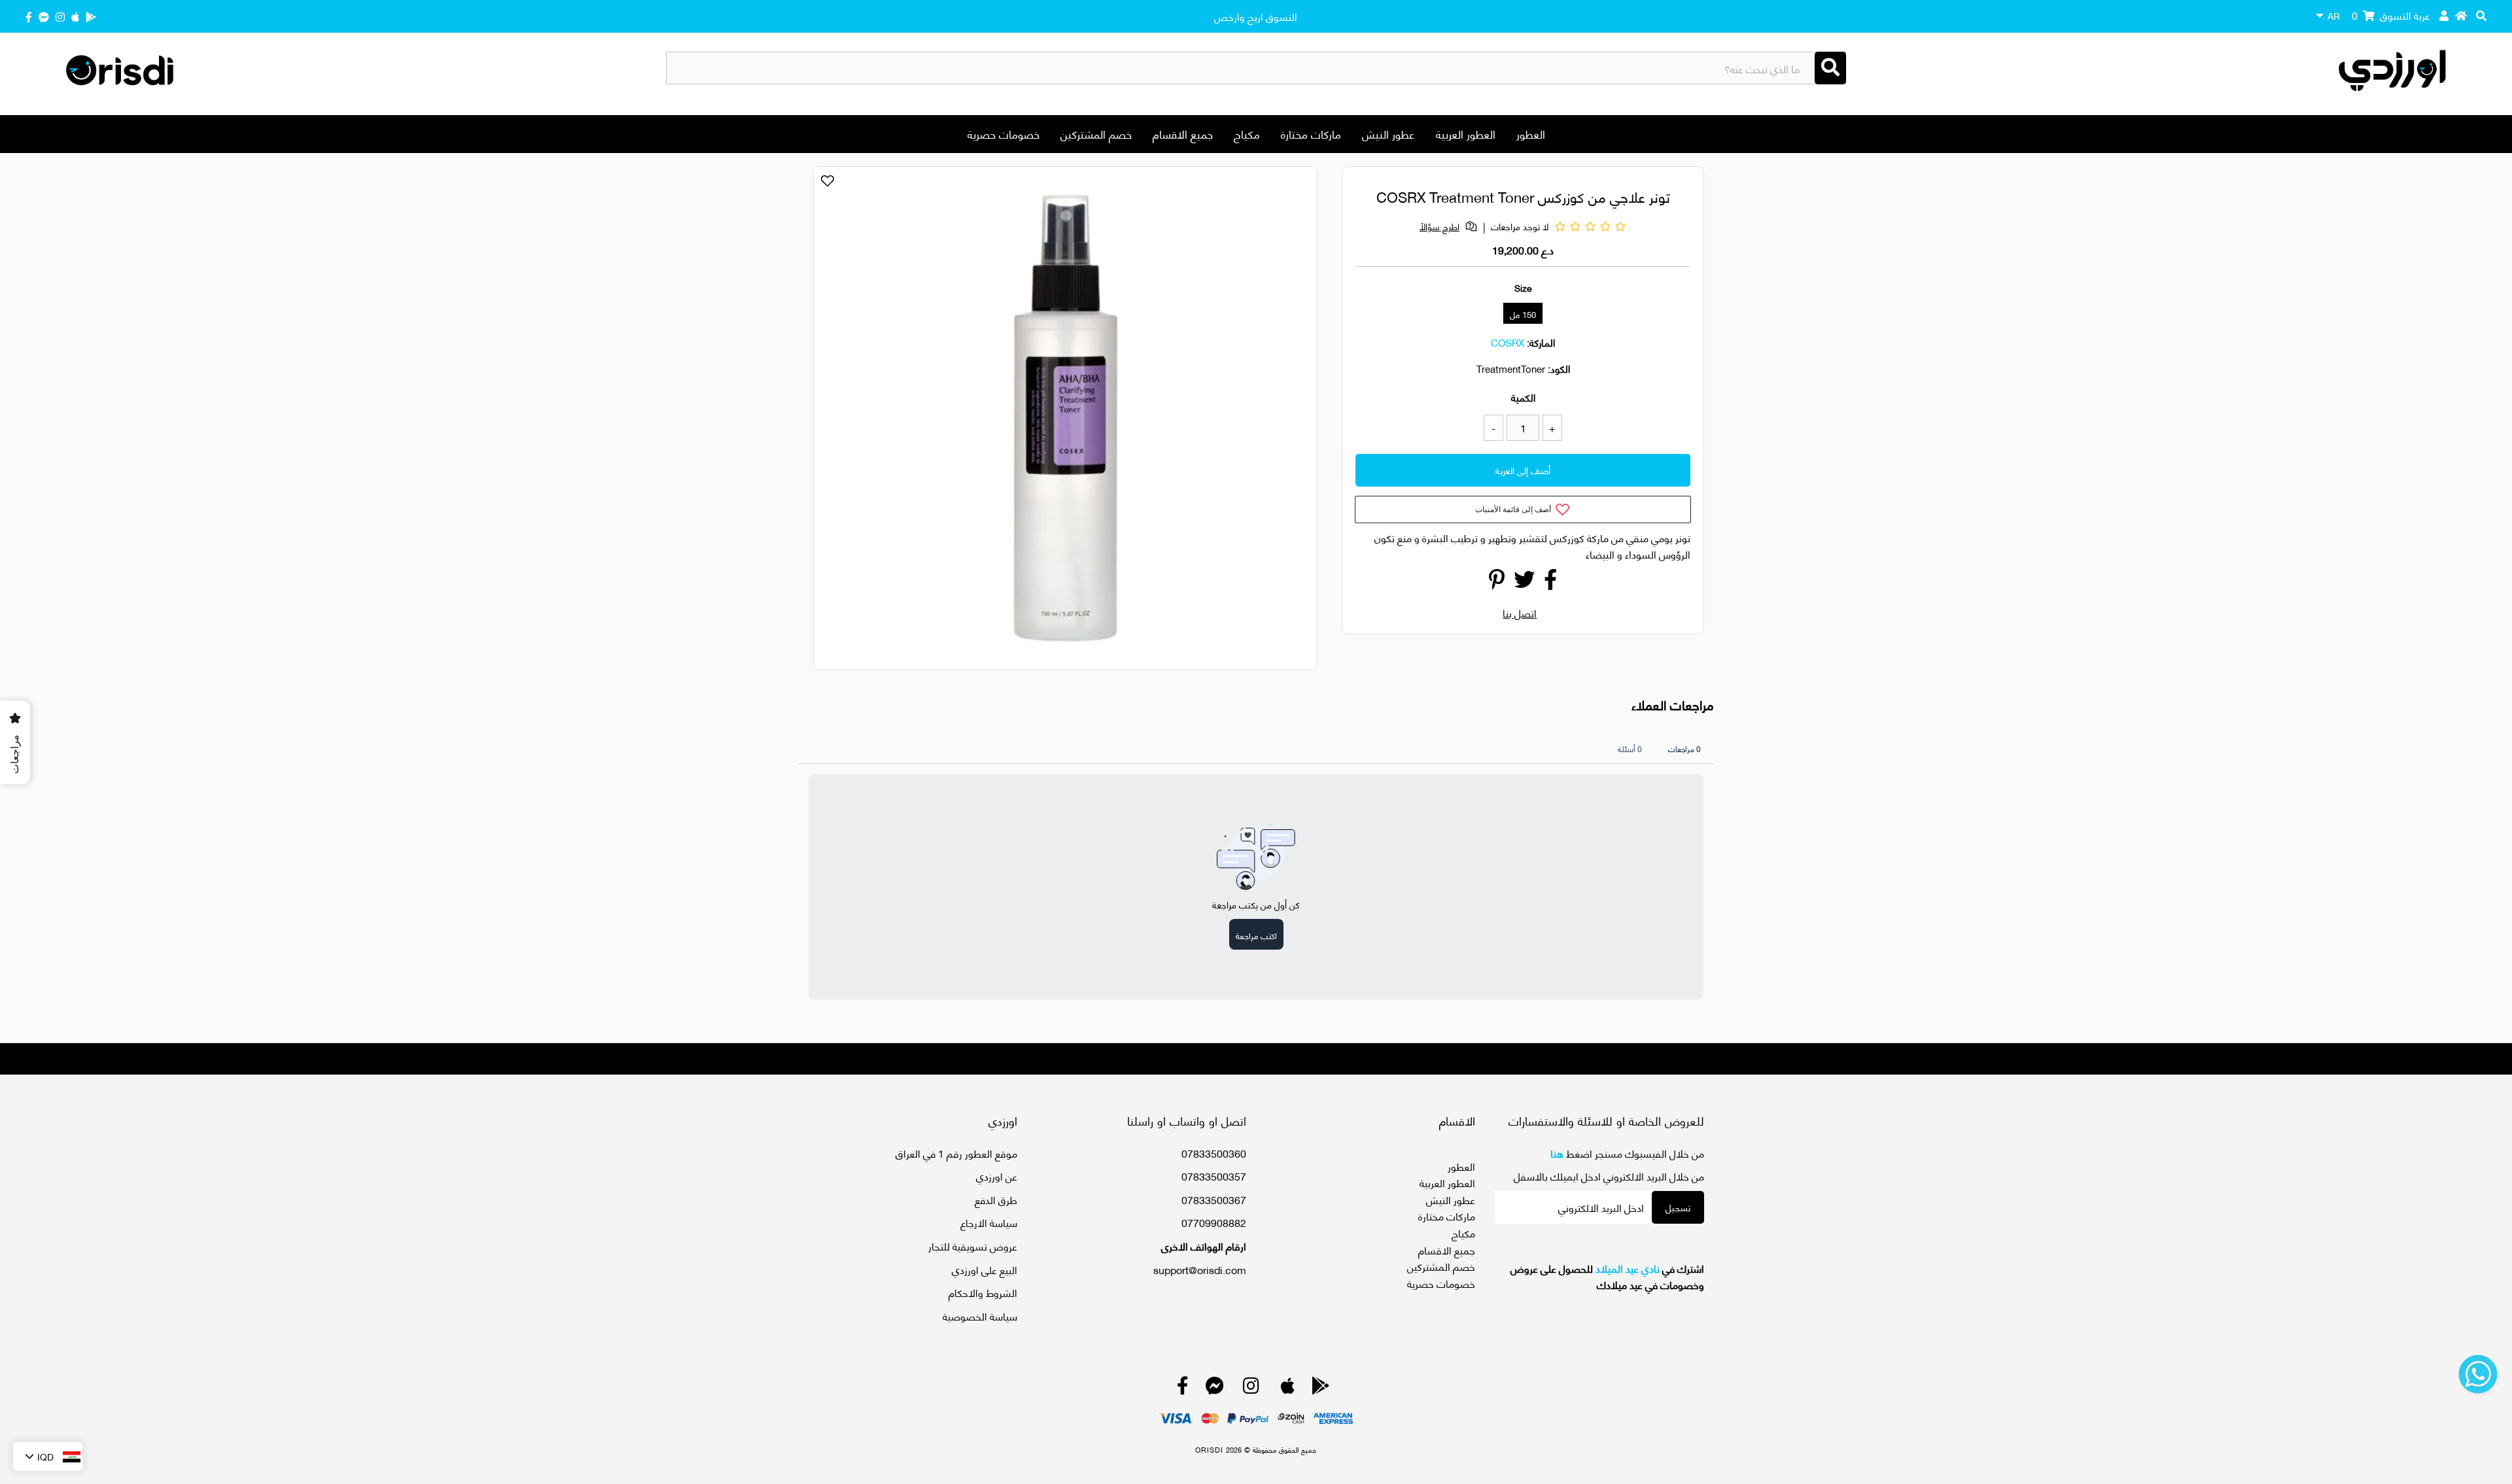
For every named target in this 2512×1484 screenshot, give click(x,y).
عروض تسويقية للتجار (973, 1246)
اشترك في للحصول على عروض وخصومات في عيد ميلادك (1607, 1276)
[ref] (44, 16)
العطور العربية (1466, 133)
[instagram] (60, 16)
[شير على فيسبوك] (1550, 582)
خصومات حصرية (1003, 133)
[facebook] (29, 16)
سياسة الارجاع (989, 1222)
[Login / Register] (2444, 15)
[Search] (1830, 68)
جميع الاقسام (1183, 133)
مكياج (1247, 133)
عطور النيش (1388, 133)
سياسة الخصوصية (980, 1316)
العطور (1531, 133)
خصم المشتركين (1096, 133)
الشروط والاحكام (983, 1292)
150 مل (1523, 314)
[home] (2461, 15)
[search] (2481, 15)
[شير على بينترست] (1497, 582)
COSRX (1508, 342)
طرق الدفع (996, 1199)
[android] (91, 16)
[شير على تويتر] (1524, 582)
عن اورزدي (997, 1176)
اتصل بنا (1520, 613)
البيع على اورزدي (985, 1269)
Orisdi (1209, 1449)
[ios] (75, 16)
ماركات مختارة (1311, 133)
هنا (1557, 1153)
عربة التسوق (2391, 15)
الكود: (1559, 368)
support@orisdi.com (1200, 1269)
